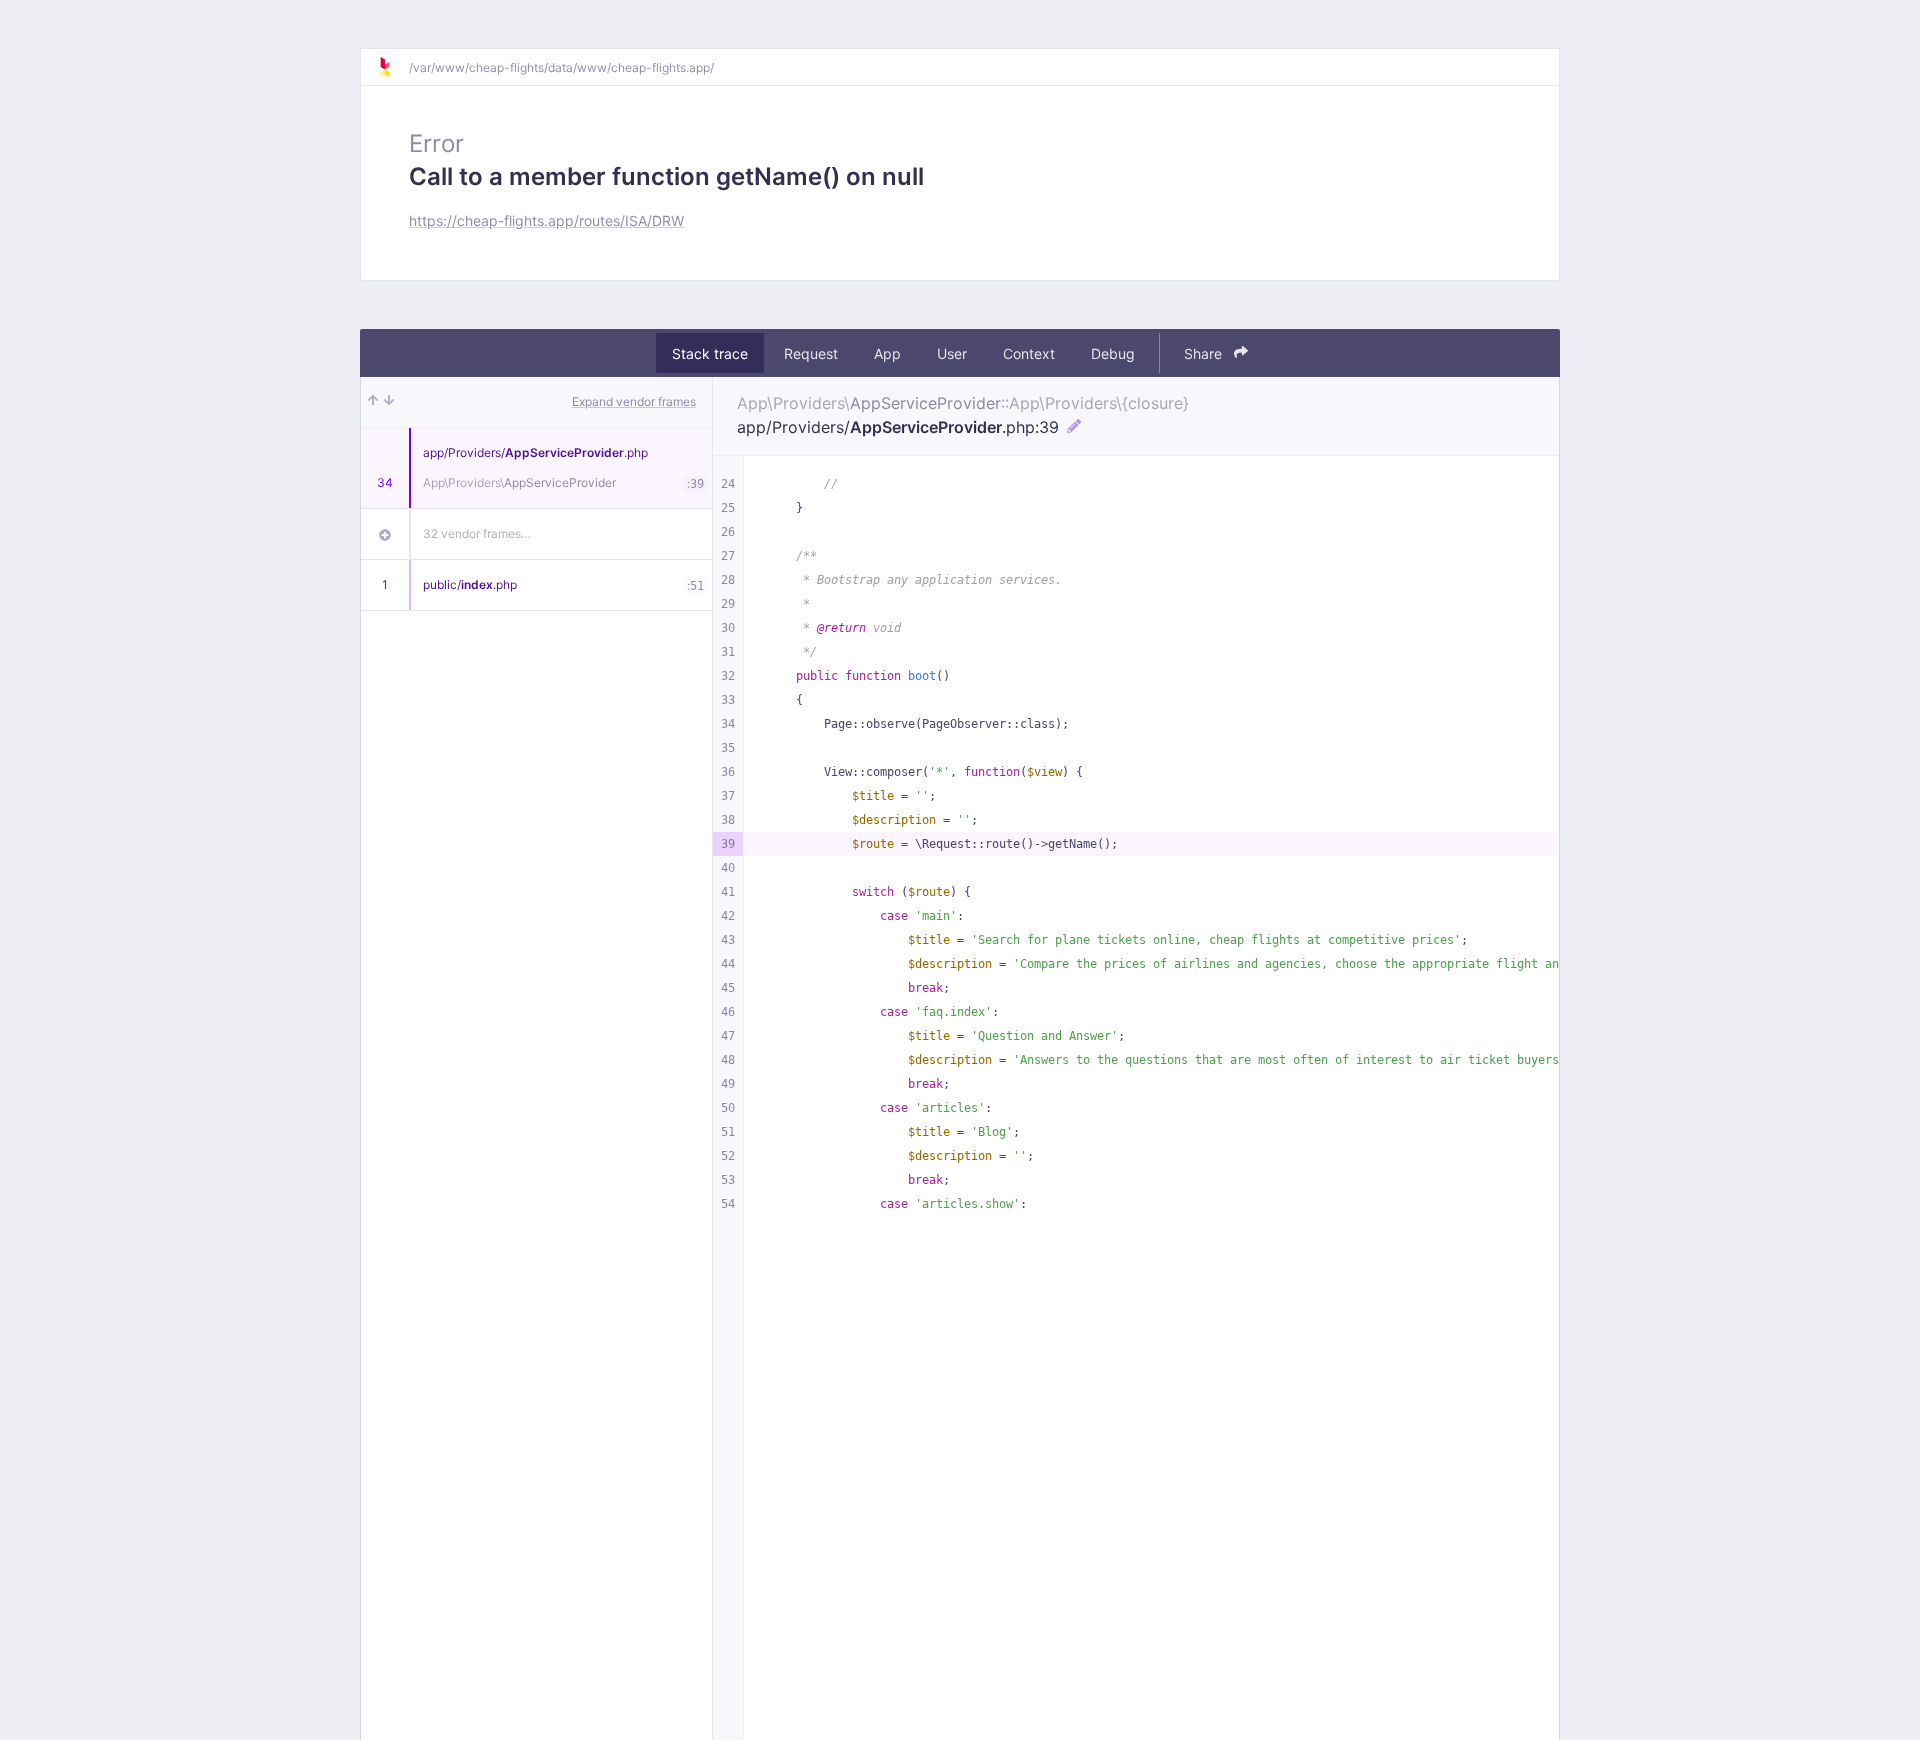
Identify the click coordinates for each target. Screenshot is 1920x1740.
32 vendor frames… (477, 533)
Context (1029, 353)
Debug (1113, 353)
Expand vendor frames (634, 401)
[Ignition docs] (393, 67)
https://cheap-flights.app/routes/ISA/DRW (546, 220)
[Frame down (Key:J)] (389, 402)
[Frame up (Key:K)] (373, 402)
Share (1205, 353)
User (952, 353)
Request (811, 353)
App (887, 353)
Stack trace (710, 353)
